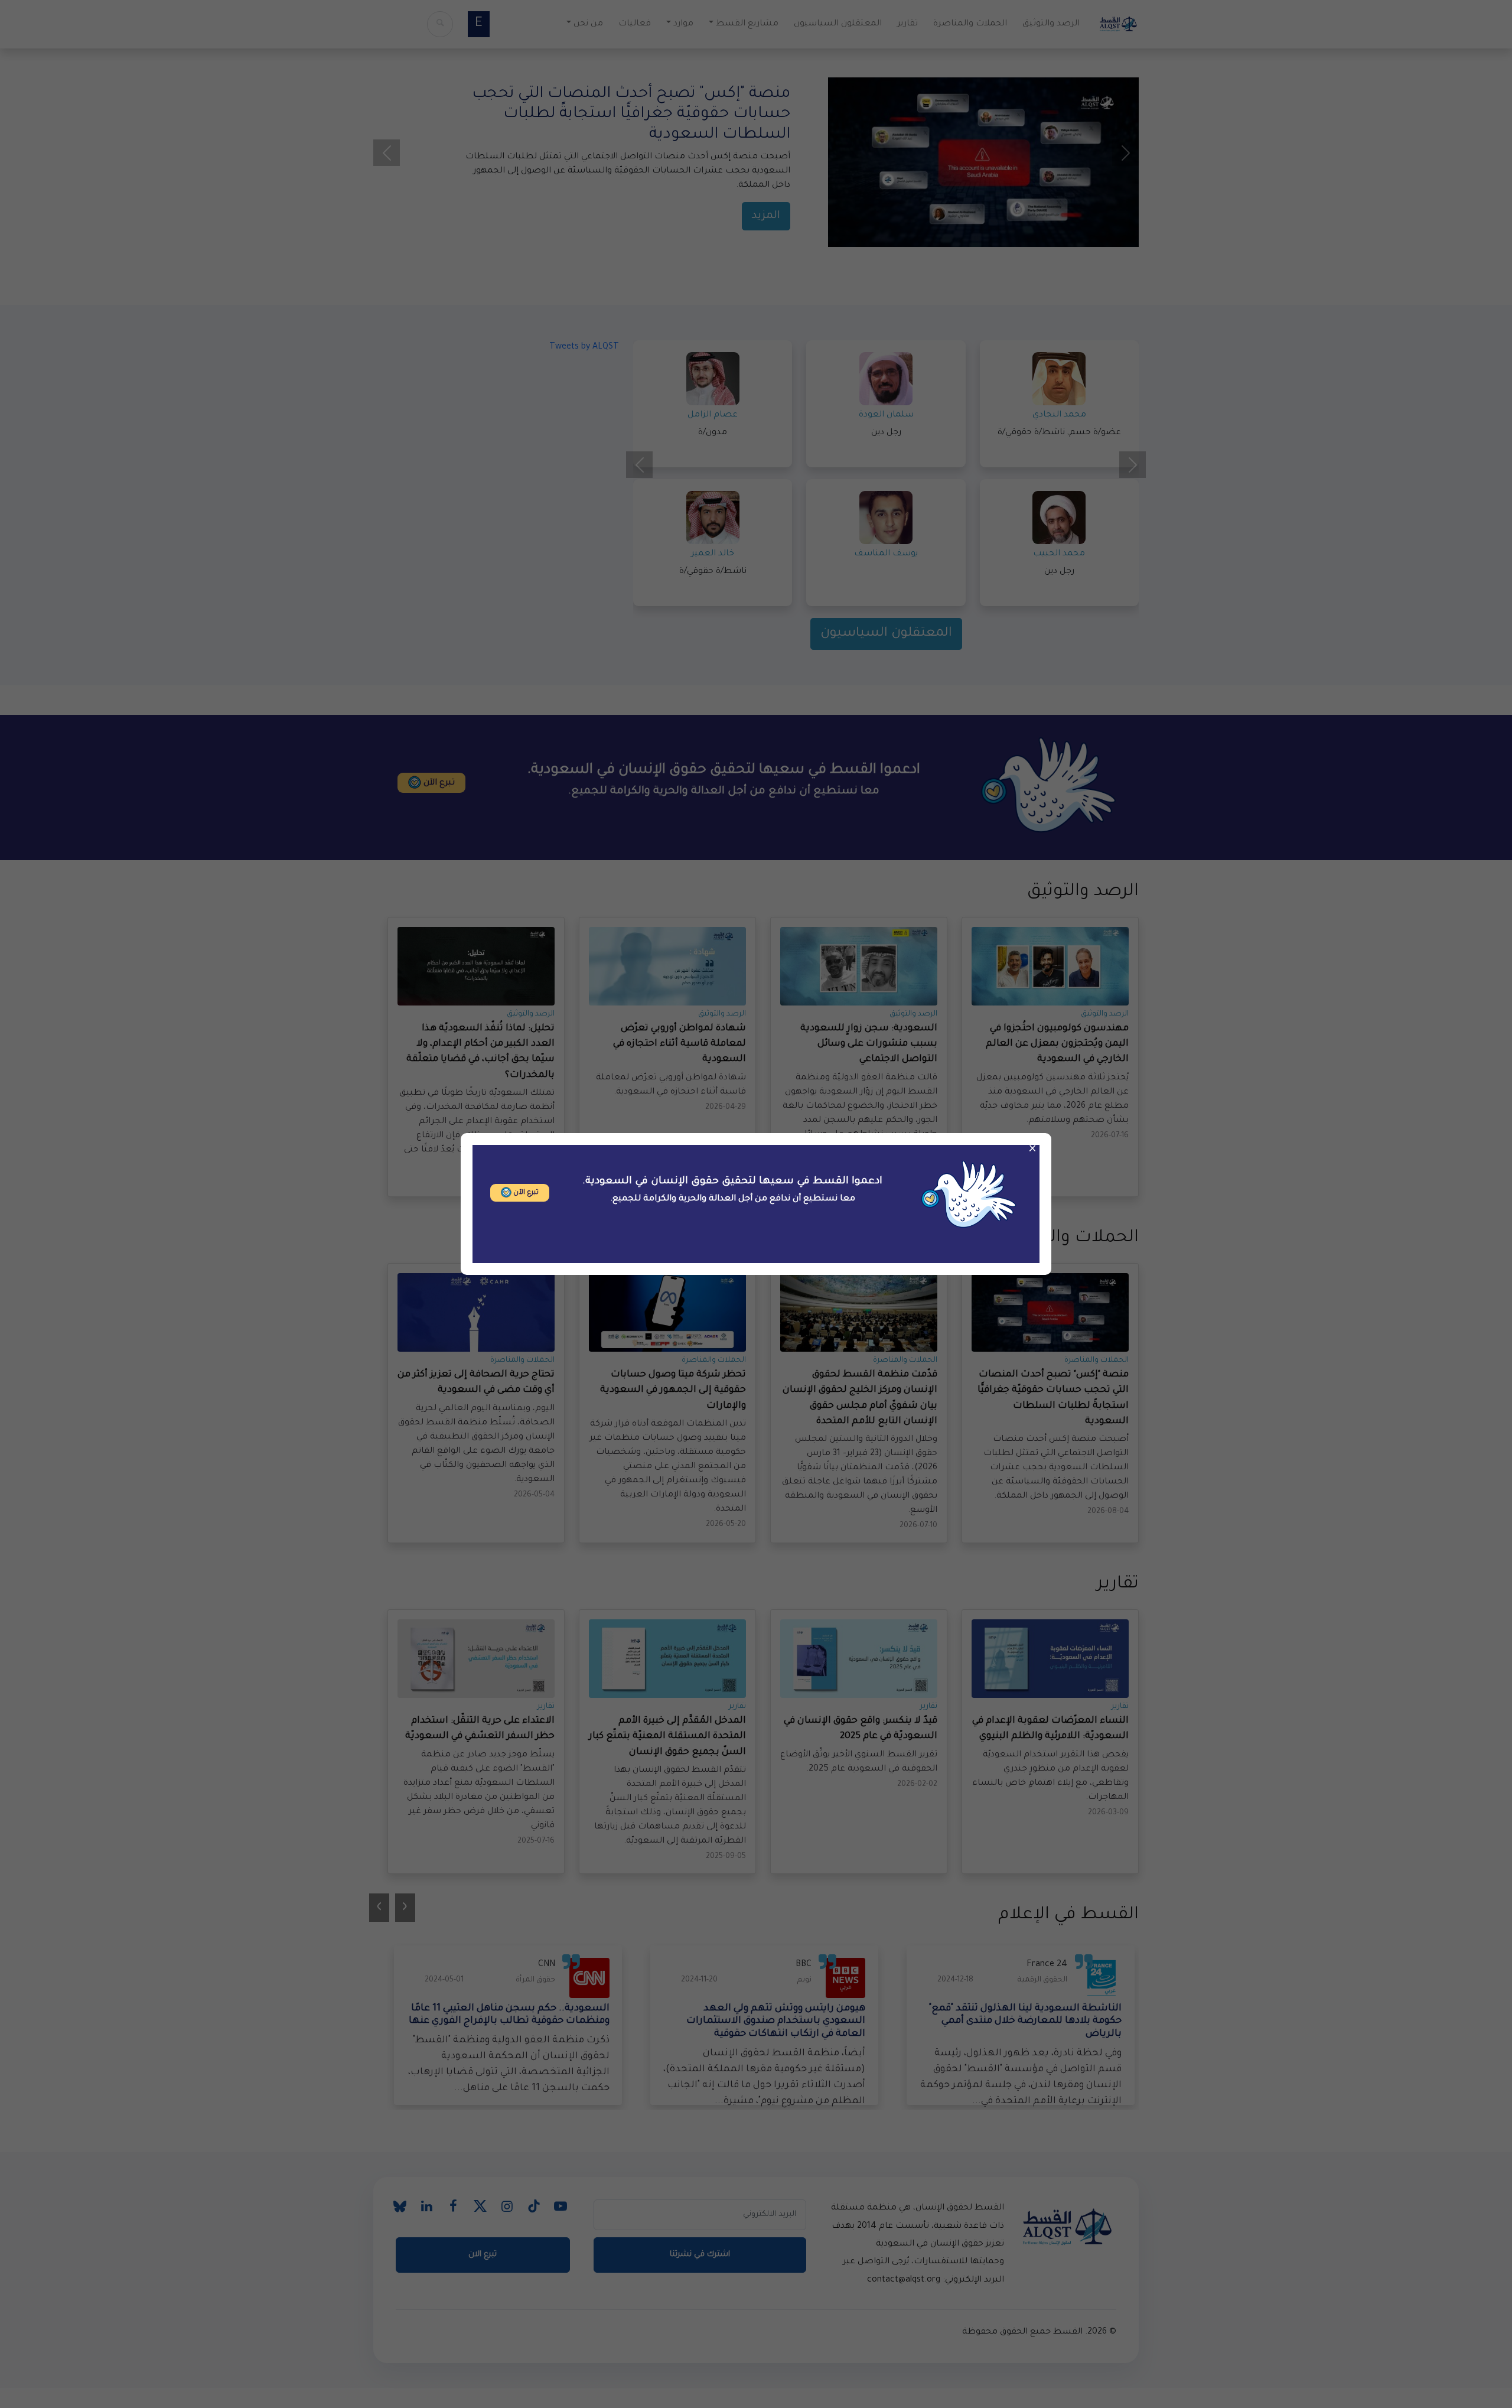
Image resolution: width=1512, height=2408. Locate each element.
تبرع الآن (525, 1193)
